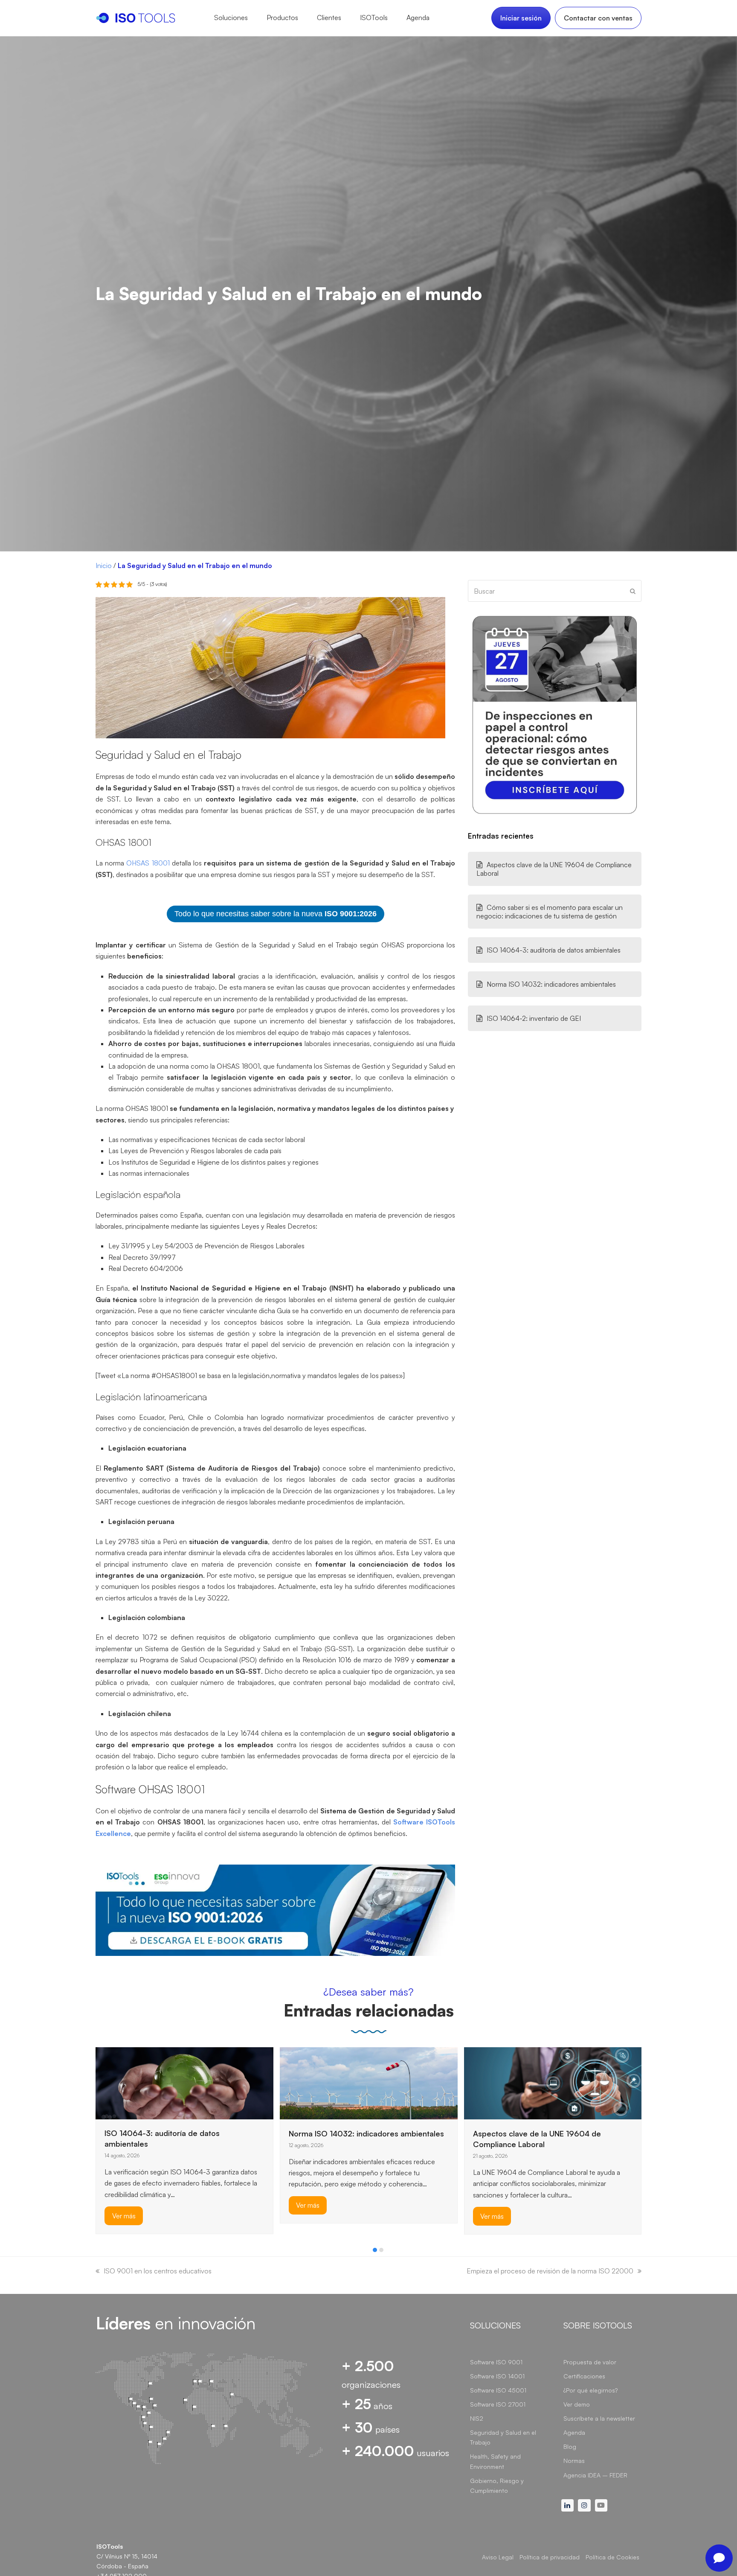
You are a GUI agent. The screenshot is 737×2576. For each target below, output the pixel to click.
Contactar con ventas (598, 18)
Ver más (124, 2216)
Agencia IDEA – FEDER (595, 2475)
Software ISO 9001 (496, 2362)
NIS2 (477, 2418)
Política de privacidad (550, 2557)
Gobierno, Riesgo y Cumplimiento (497, 2486)
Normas (574, 2461)
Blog (570, 2446)
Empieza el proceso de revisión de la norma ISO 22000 (550, 2271)
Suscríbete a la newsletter (599, 2418)
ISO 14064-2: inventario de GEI (534, 1018)
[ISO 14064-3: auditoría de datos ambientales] (184, 2082)
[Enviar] (633, 591)
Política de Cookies (612, 2557)
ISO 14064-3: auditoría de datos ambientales (554, 950)
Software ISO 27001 (498, 2404)
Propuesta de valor (590, 2362)
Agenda (574, 2432)
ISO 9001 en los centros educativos (158, 2271)
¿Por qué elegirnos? (590, 2390)
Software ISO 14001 (497, 2376)
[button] (375, 2250)
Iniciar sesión (521, 18)
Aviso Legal (498, 2557)
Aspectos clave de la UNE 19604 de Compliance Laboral (554, 869)
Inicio (104, 565)
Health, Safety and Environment (495, 2461)
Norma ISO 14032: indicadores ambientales (551, 984)
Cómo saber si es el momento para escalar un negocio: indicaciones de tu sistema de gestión (550, 912)
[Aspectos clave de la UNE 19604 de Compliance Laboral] (553, 2082)
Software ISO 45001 (498, 2390)
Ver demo (577, 2404)
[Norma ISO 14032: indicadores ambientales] (369, 2082)
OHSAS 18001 (147, 863)
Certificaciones (584, 2376)
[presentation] (100, 2252)
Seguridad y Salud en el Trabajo (503, 2437)
